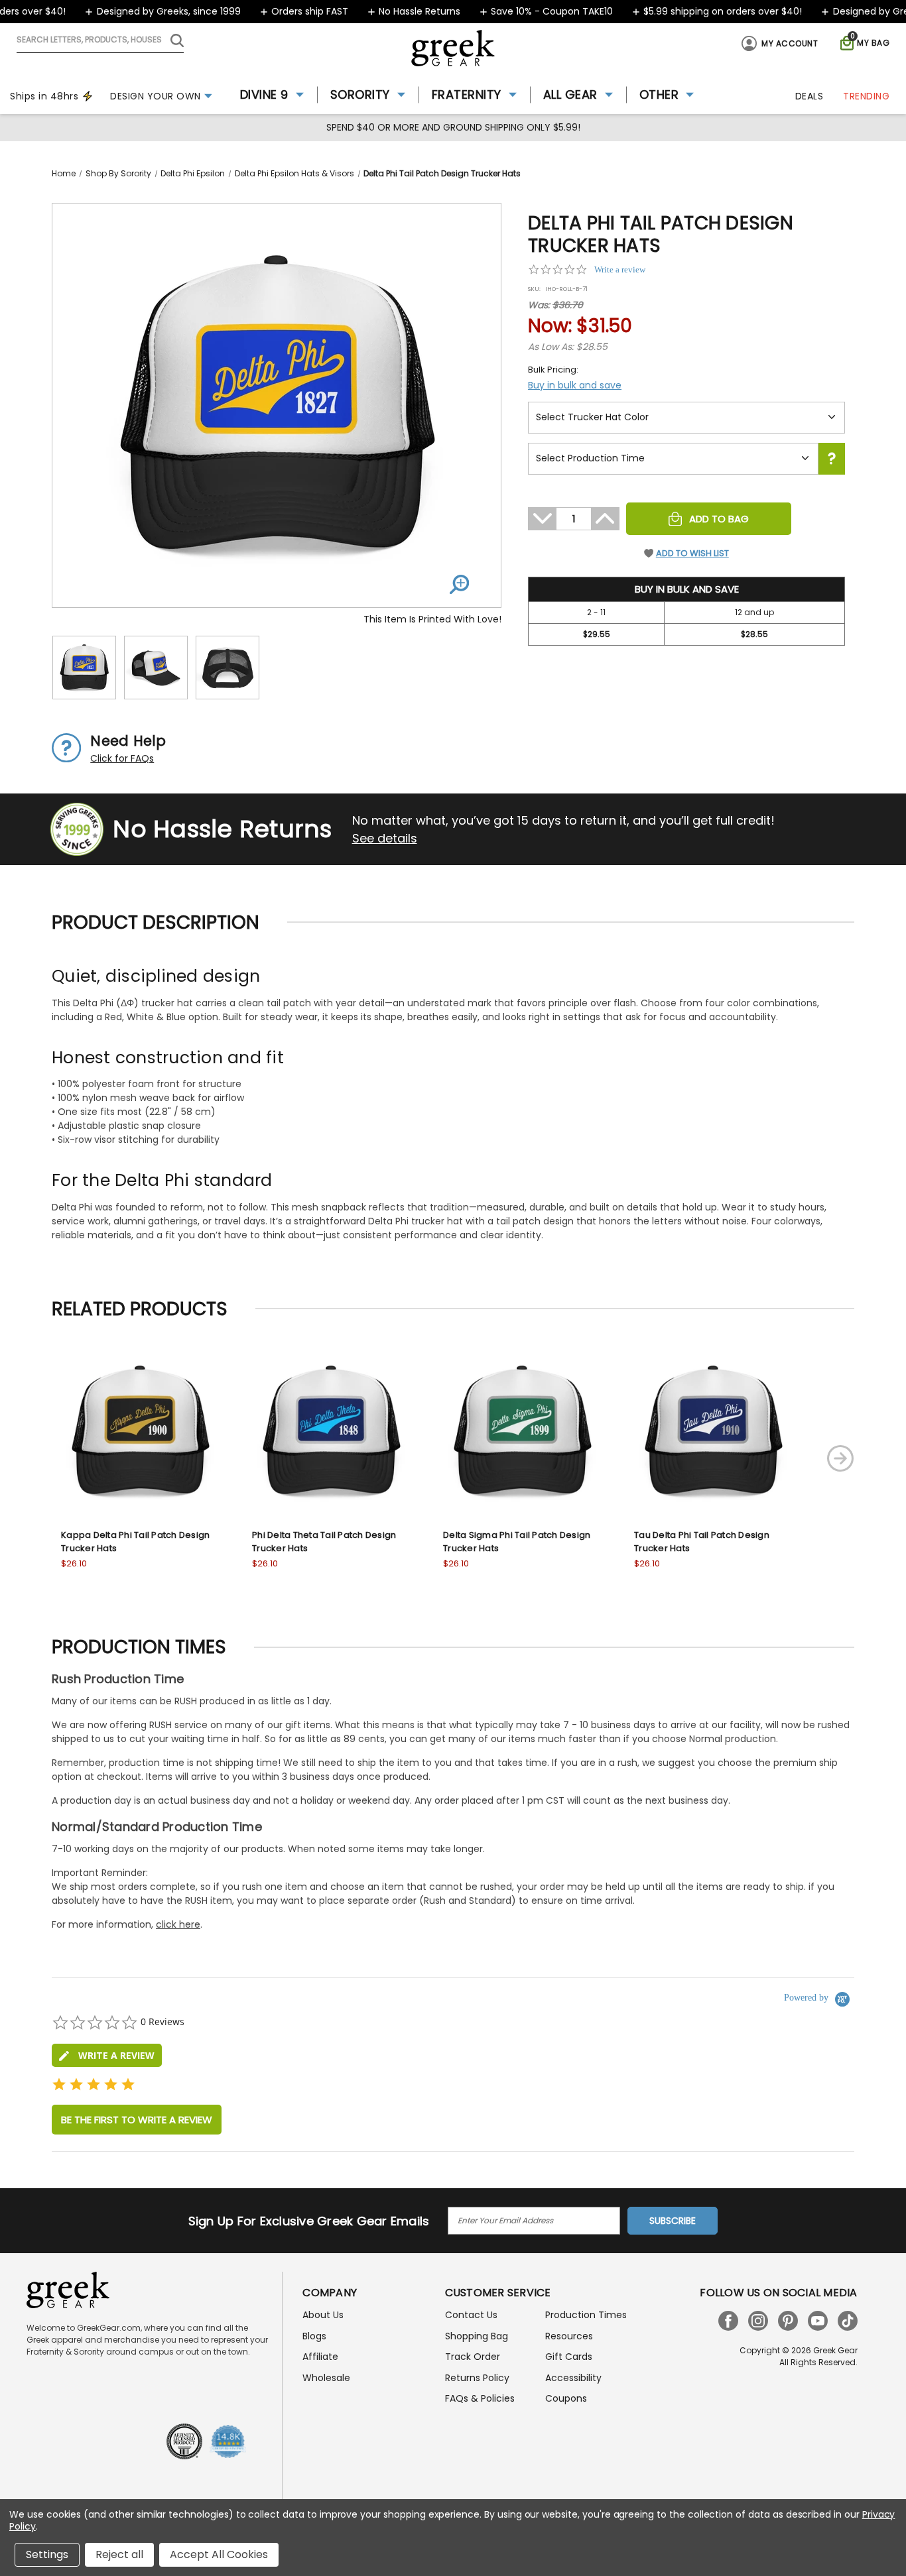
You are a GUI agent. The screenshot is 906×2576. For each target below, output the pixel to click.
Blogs (314, 2336)
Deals (809, 96)
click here (178, 1924)
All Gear (570, 94)
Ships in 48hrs (44, 96)
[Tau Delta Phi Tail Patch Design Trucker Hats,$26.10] (713, 1431)
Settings (47, 2554)
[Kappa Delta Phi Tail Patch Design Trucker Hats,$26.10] (140, 1431)
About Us (323, 2315)
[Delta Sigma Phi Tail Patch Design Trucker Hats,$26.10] (522, 1431)
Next (840, 1458)
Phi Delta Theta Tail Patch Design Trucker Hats (324, 1542)
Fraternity (467, 94)
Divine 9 (264, 94)
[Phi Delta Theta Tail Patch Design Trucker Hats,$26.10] (331, 1431)
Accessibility (573, 2378)
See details (385, 838)
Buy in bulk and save (575, 385)
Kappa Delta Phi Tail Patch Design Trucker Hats (135, 1542)
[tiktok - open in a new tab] (848, 2321)
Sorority (360, 94)
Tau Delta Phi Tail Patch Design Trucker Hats (702, 1542)
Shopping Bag (477, 2336)
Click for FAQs (122, 758)
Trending (866, 96)
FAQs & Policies (480, 2398)
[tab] (107, 2055)
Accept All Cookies (219, 2554)
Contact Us (471, 2315)
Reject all (119, 2554)
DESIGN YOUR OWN (156, 96)
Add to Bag (719, 519)
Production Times (586, 2315)
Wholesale (326, 2378)
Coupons (566, 2398)
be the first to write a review (137, 2120)
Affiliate (320, 2357)
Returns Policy (477, 2378)
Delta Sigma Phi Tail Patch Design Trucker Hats (517, 1542)
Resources (569, 2336)
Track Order (473, 2357)
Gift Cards (569, 2357)
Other (659, 94)
